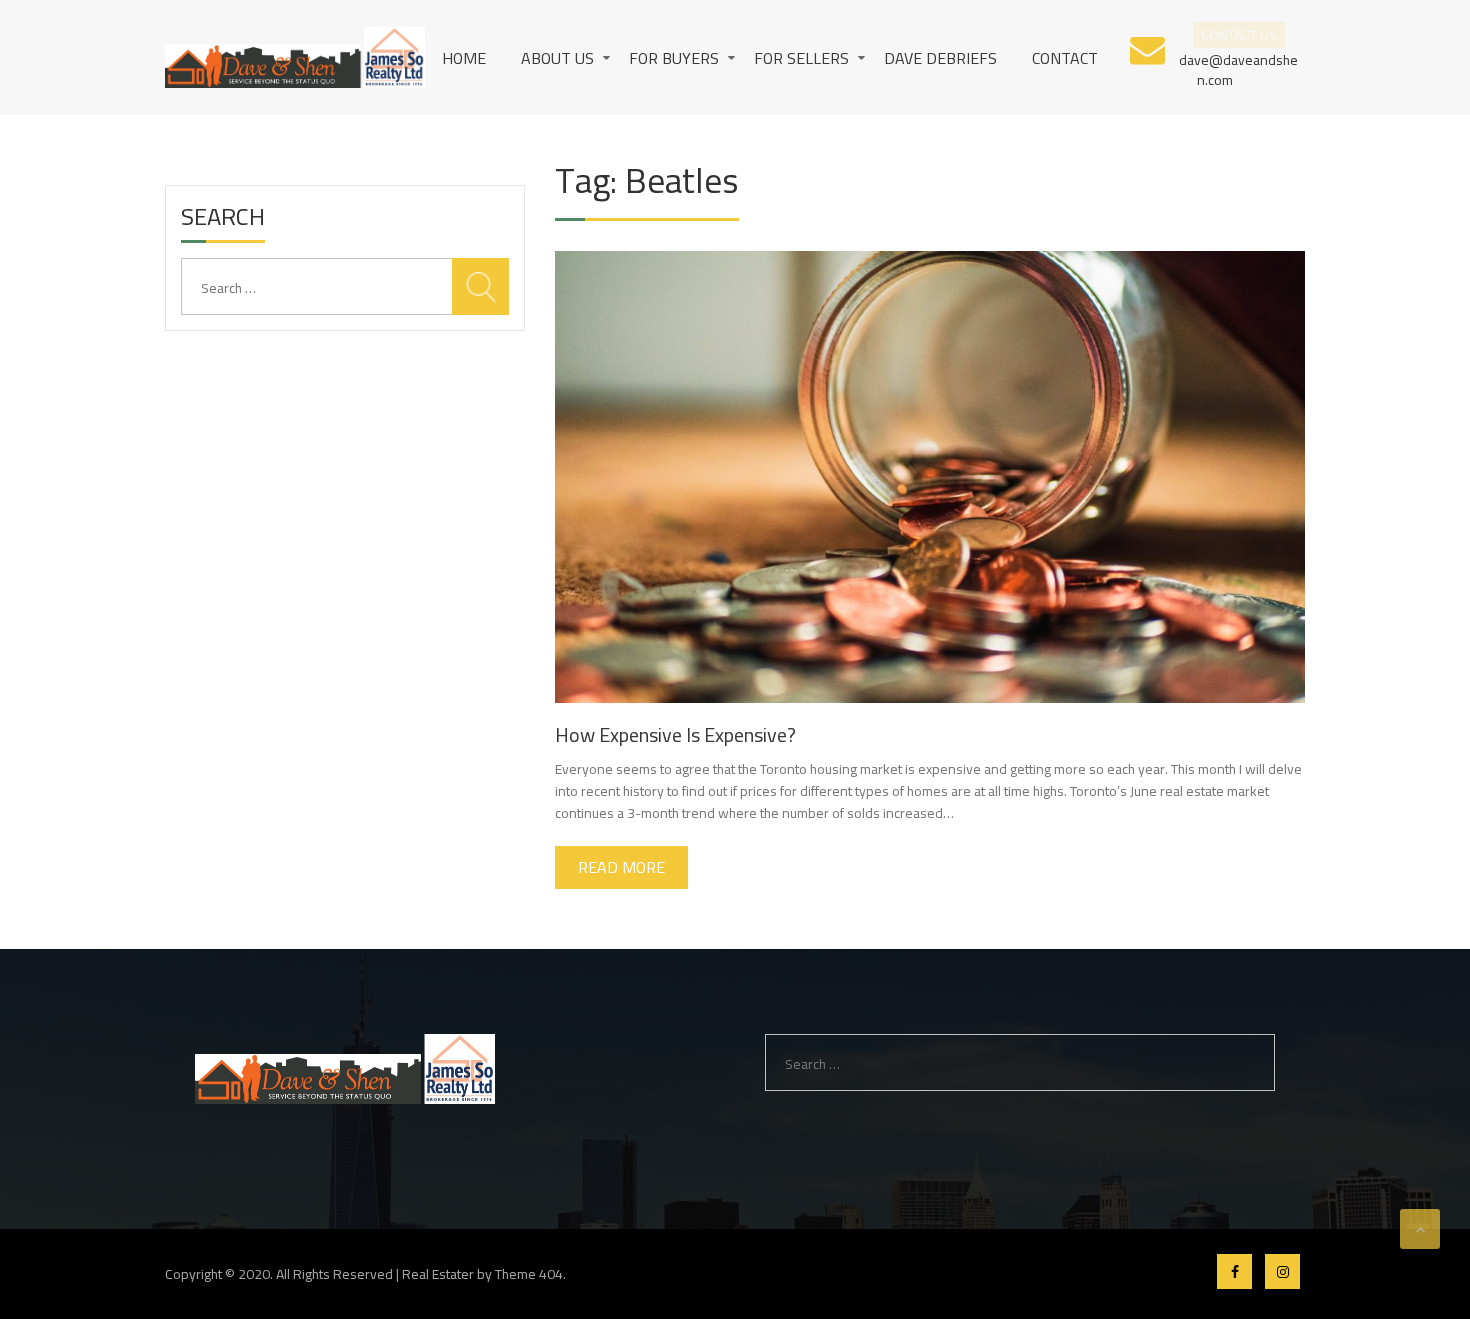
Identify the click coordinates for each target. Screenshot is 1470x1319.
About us (557, 58)
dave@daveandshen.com (1238, 68)
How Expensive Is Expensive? (675, 734)
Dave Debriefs (940, 58)
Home (464, 58)
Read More (621, 867)
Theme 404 (529, 1274)
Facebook (1234, 1271)
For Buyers (674, 58)
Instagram (1282, 1271)
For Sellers (801, 58)
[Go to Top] (1420, 1229)
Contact (1065, 58)
